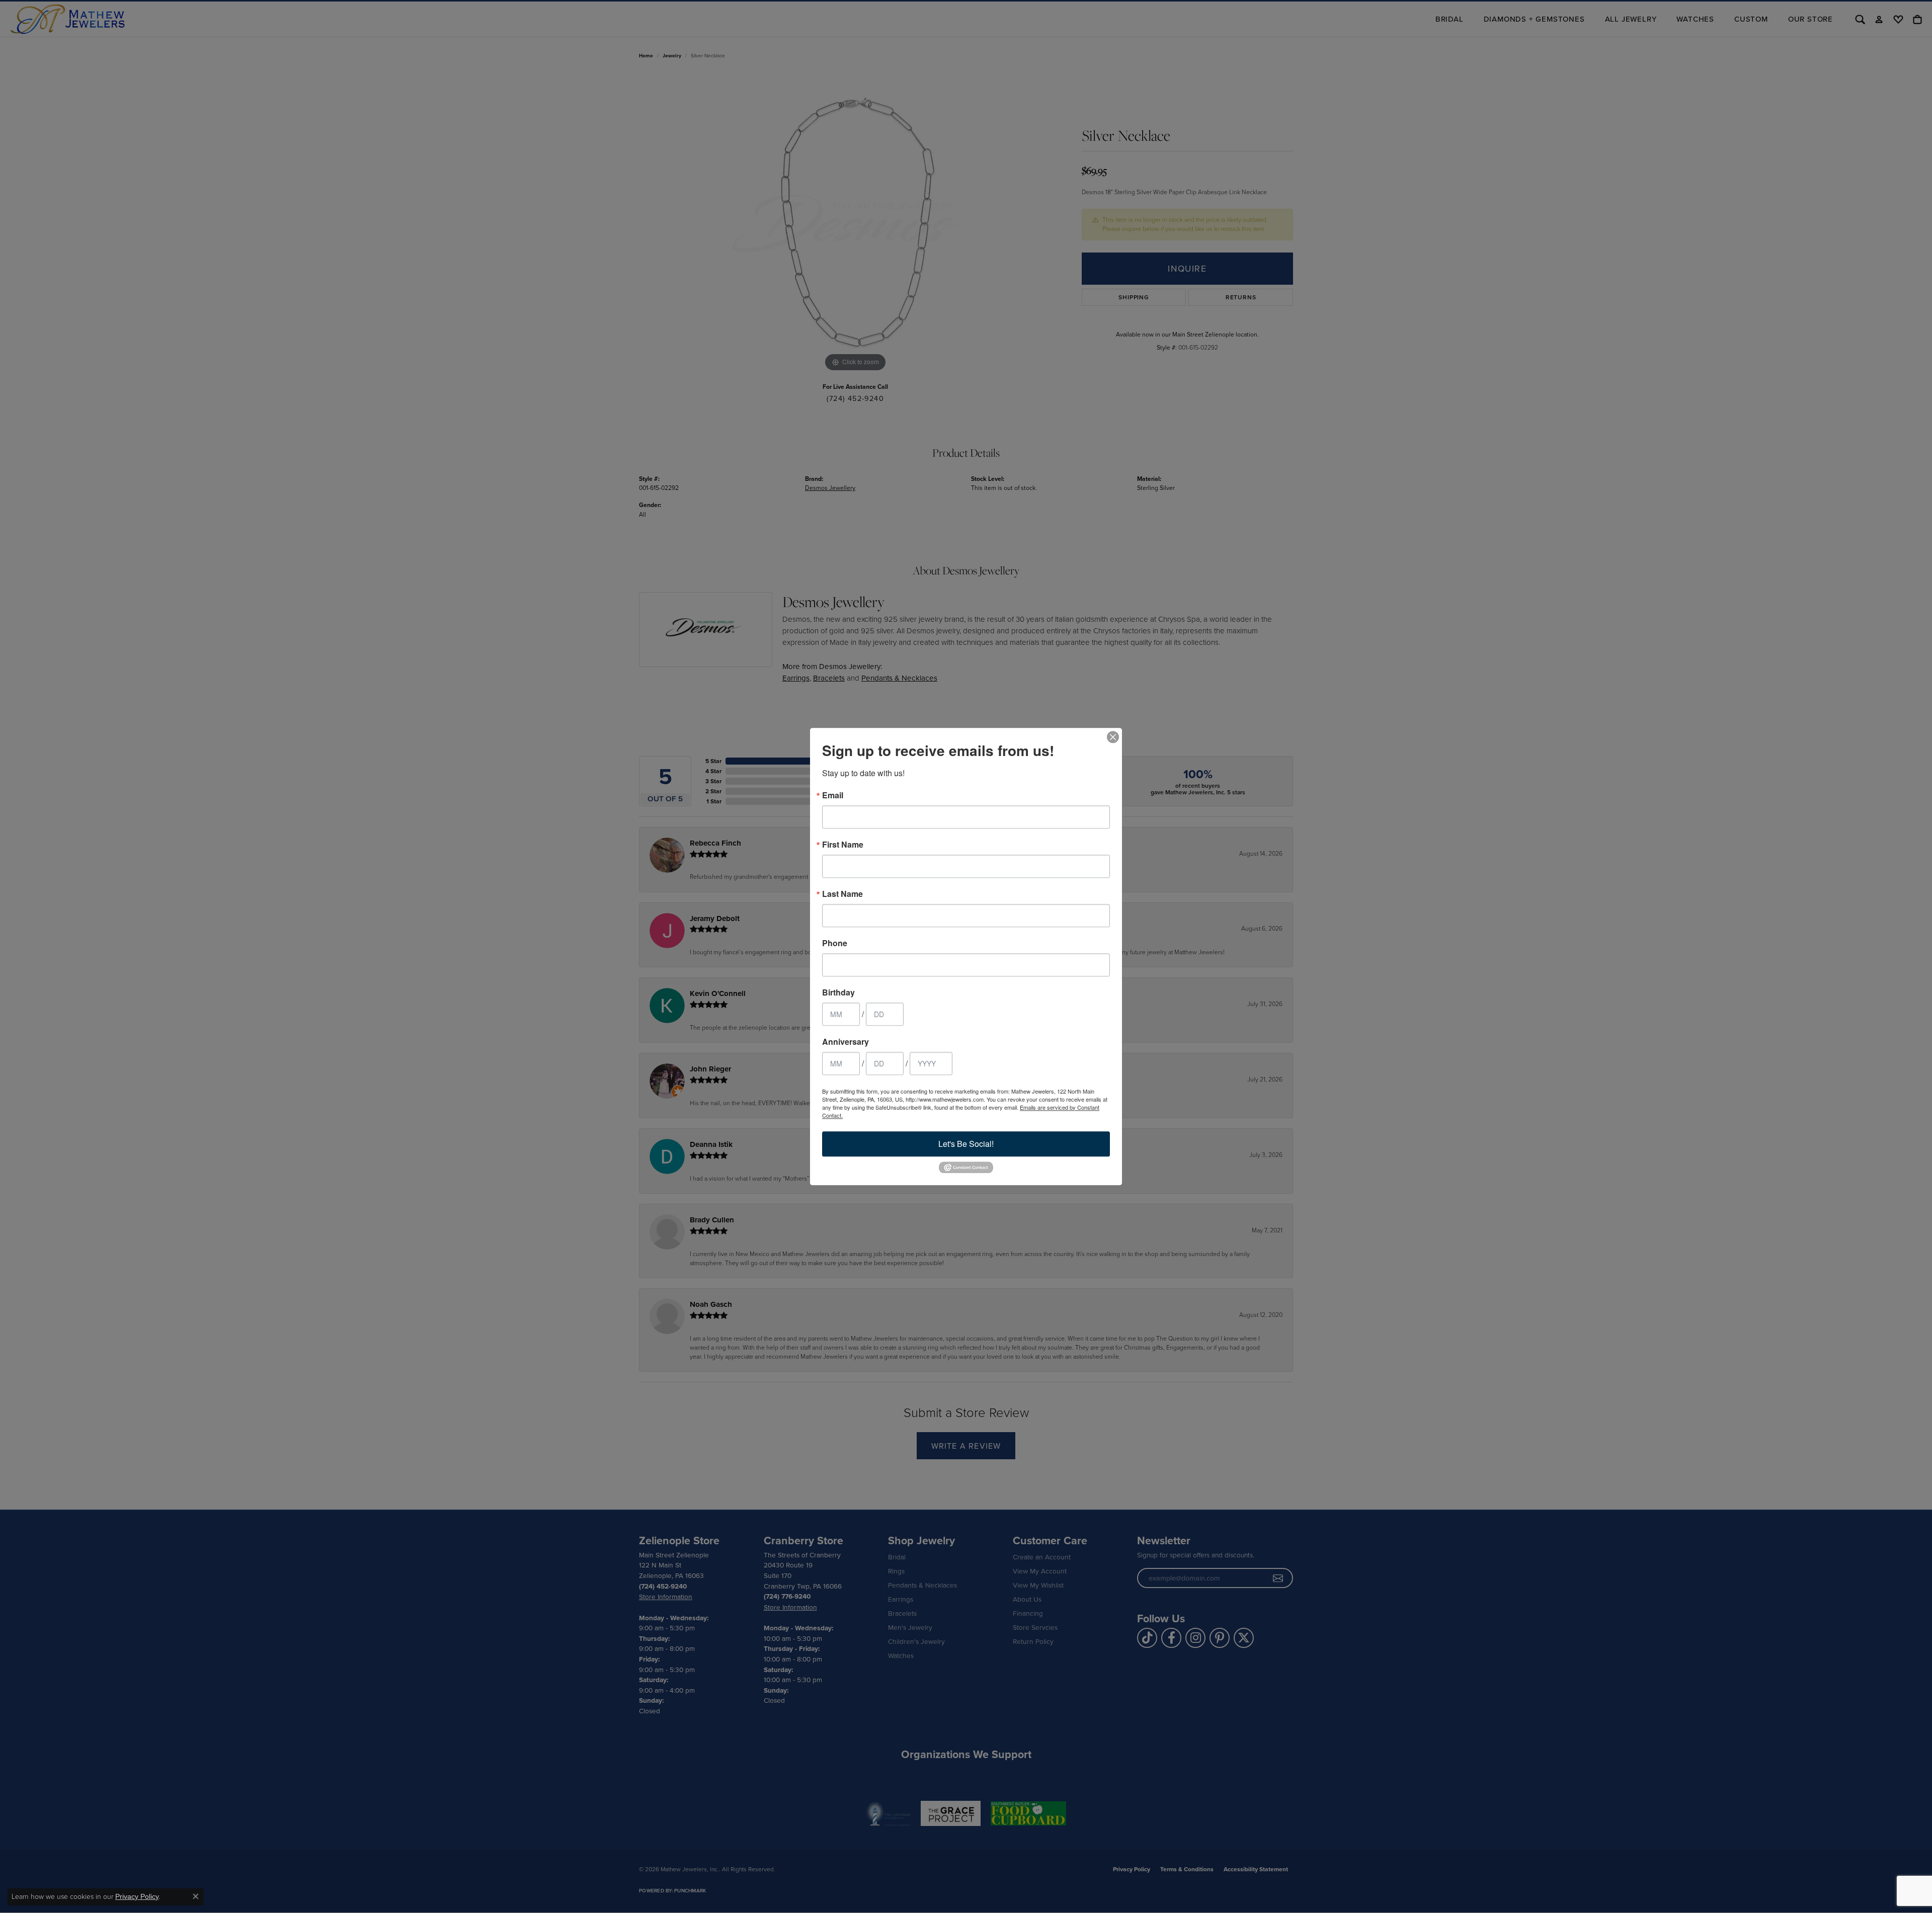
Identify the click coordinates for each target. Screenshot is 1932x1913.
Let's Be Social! (966, 1144)
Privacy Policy (137, 1896)
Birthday (838, 992)
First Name (843, 845)
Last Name (842, 894)
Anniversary (846, 1042)
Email (833, 795)
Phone (835, 943)
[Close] (1113, 737)
